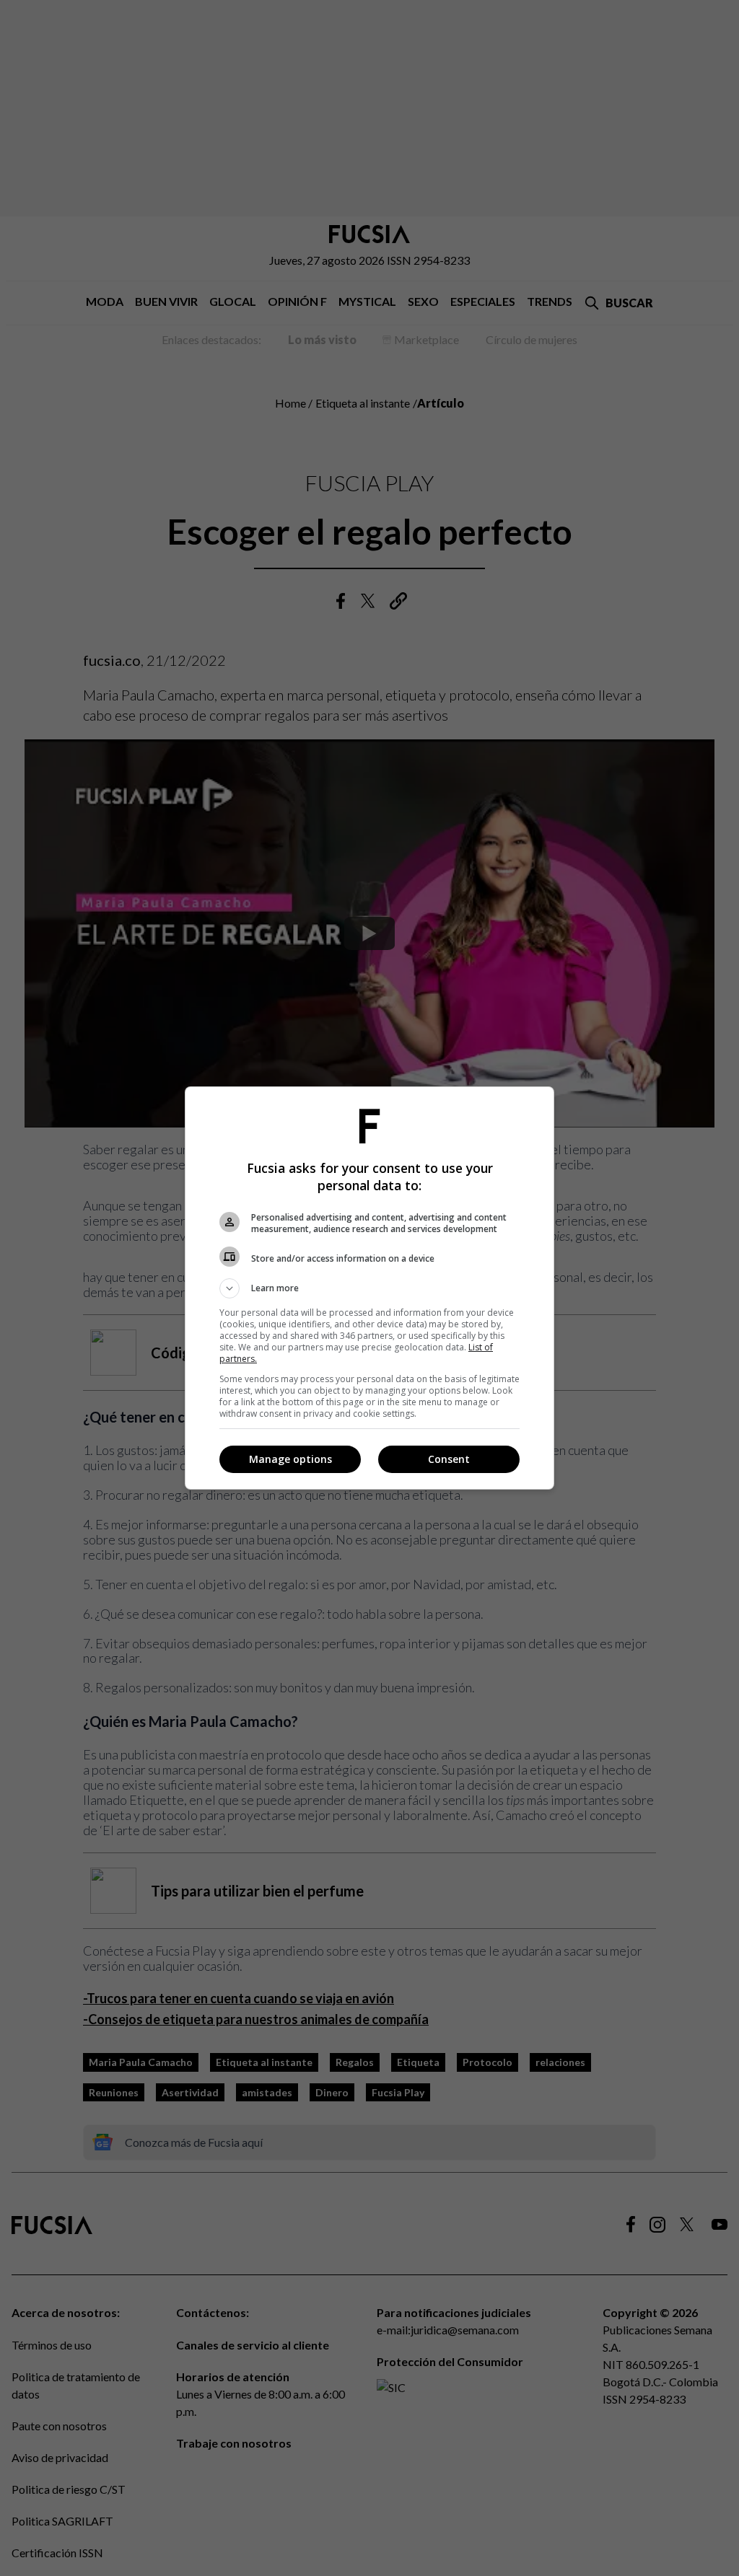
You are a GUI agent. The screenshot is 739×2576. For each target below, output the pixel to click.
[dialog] (369, 1288)
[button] (369, 1288)
